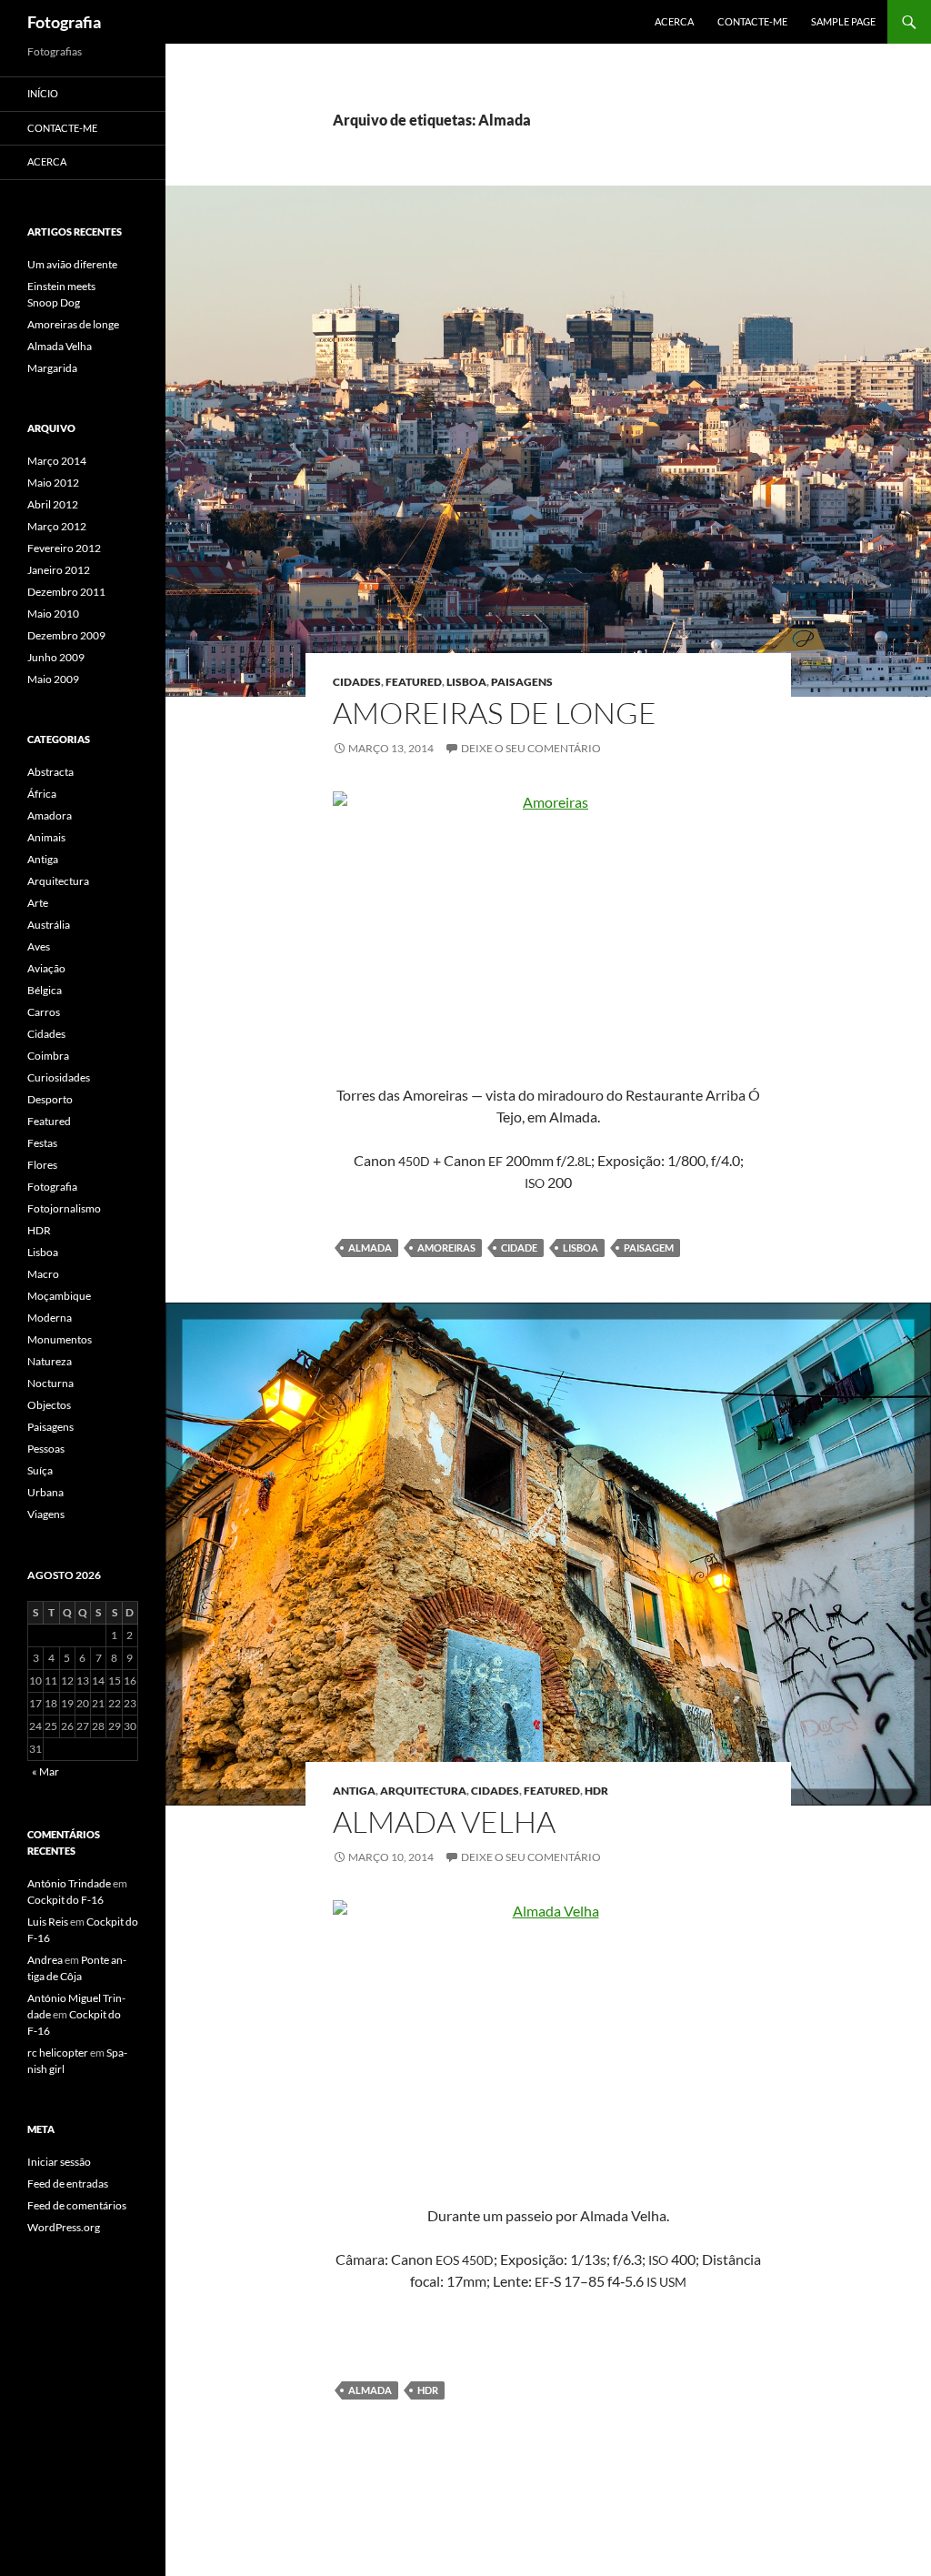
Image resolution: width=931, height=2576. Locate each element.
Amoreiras (446, 1248)
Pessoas (46, 1449)
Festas (42, 1143)
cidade (519, 1248)
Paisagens (522, 682)
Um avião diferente (72, 264)
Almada (370, 1248)
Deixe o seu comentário (531, 748)
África (42, 794)
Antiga (354, 1791)
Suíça (40, 1470)
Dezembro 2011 (66, 592)
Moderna (50, 1318)
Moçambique (59, 1296)
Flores (42, 1165)
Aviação (46, 968)
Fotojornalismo (64, 1208)
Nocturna (50, 1383)
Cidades (357, 682)
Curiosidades (59, 1077)
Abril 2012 (53, 504)
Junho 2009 (56, 657)
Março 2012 (57, 526)
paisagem (649, 1248)
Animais (46, 837)
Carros (44, 1012)
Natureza (50, 1361)
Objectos (49, 1405)
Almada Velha (444, 1821)
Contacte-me (752, 21)
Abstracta (50, 772)
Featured (414, 682)
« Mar (45, 1771)
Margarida (52, 368)
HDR (596, 1791)
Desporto (50, 1099)
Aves (39, 946)
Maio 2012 (53, 483)
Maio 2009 (53, 679)
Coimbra (48, 1056)
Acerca (674, 21)
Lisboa (466, 682)
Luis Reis (48, 1922)
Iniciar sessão (59, 2162)
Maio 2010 (53, 614)
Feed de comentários (77, 2205)
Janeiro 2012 (59, 570)
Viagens (46, 1514)
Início (43, 93)
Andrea (45, 1960)
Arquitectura (423, 1791)
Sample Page (843, 21)
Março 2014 (57, 461)
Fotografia (64, 22)
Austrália (49, 925)
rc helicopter (58, 2053)
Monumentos (60, 1339)
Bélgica (45, 990)
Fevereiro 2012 (64, 548)
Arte (38, 903)
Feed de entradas (68, 2184)
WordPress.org (64, 2227)
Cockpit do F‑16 (65, 1900)
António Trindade (69, 1883)
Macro (43, 1274)
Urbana (45, 1492)
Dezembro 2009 (66, 635)
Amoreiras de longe (495, 713)
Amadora (50, 815)
